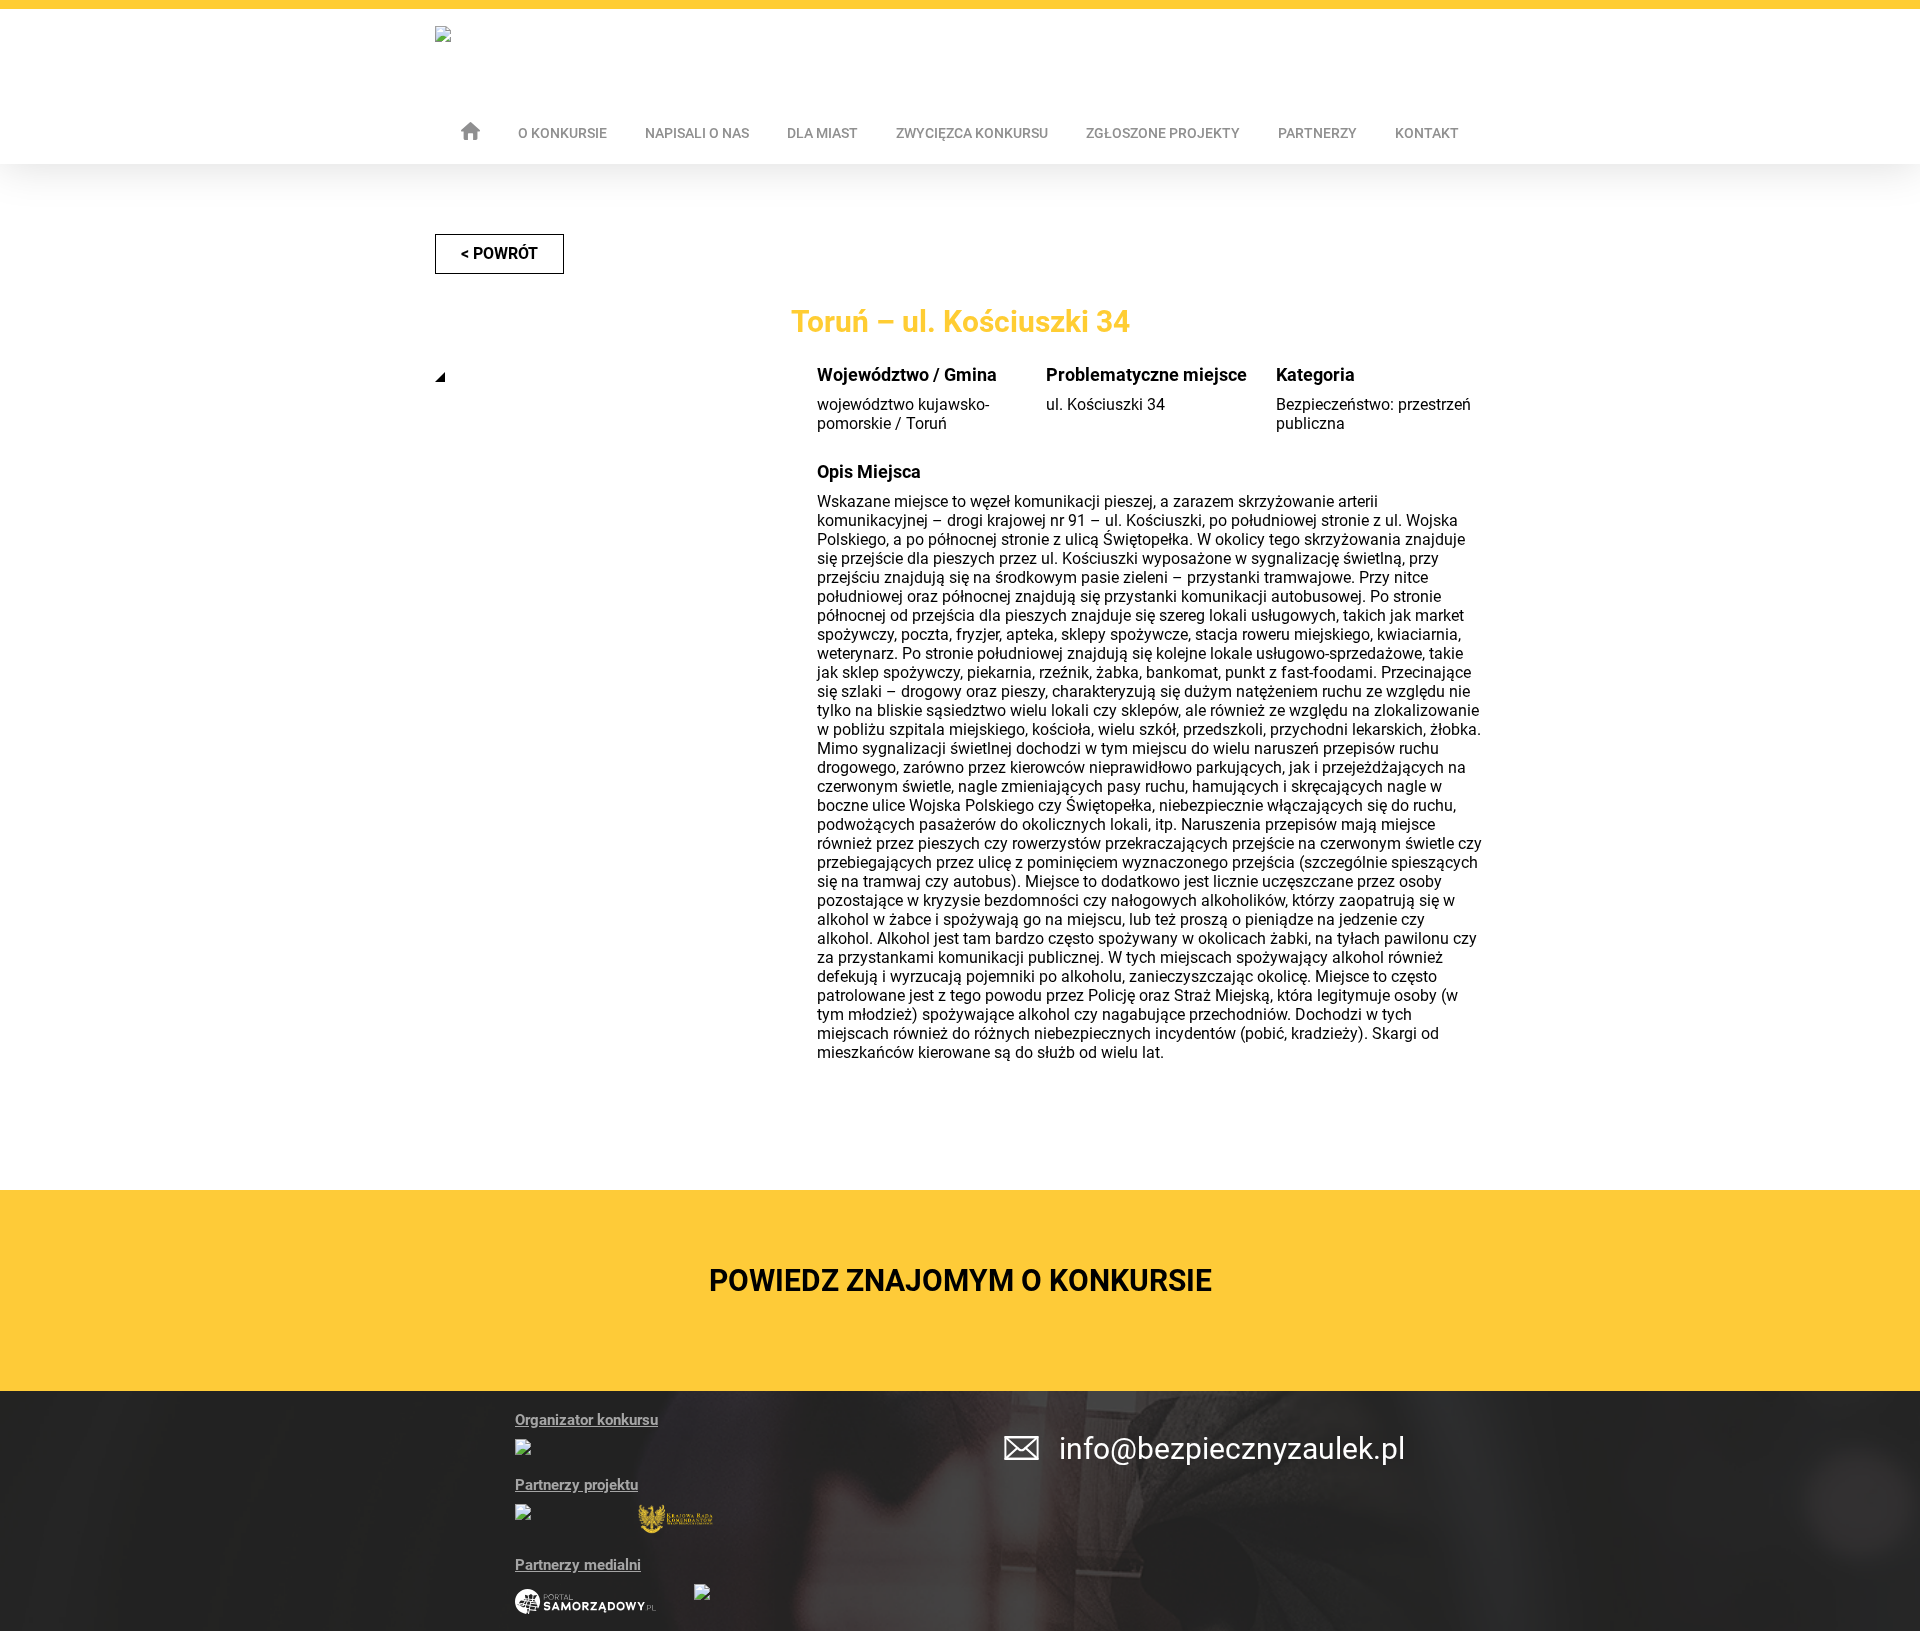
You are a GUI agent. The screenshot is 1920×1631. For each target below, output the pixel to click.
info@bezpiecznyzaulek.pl (1232, 1448)
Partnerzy (1317, 133)
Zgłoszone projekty (1163, 133)
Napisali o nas (697, 133)
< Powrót (499, 253)
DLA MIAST (822, 133)
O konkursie (562, 133)
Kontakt (1427, 133)
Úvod (470, 131)
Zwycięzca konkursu (972, 133)
